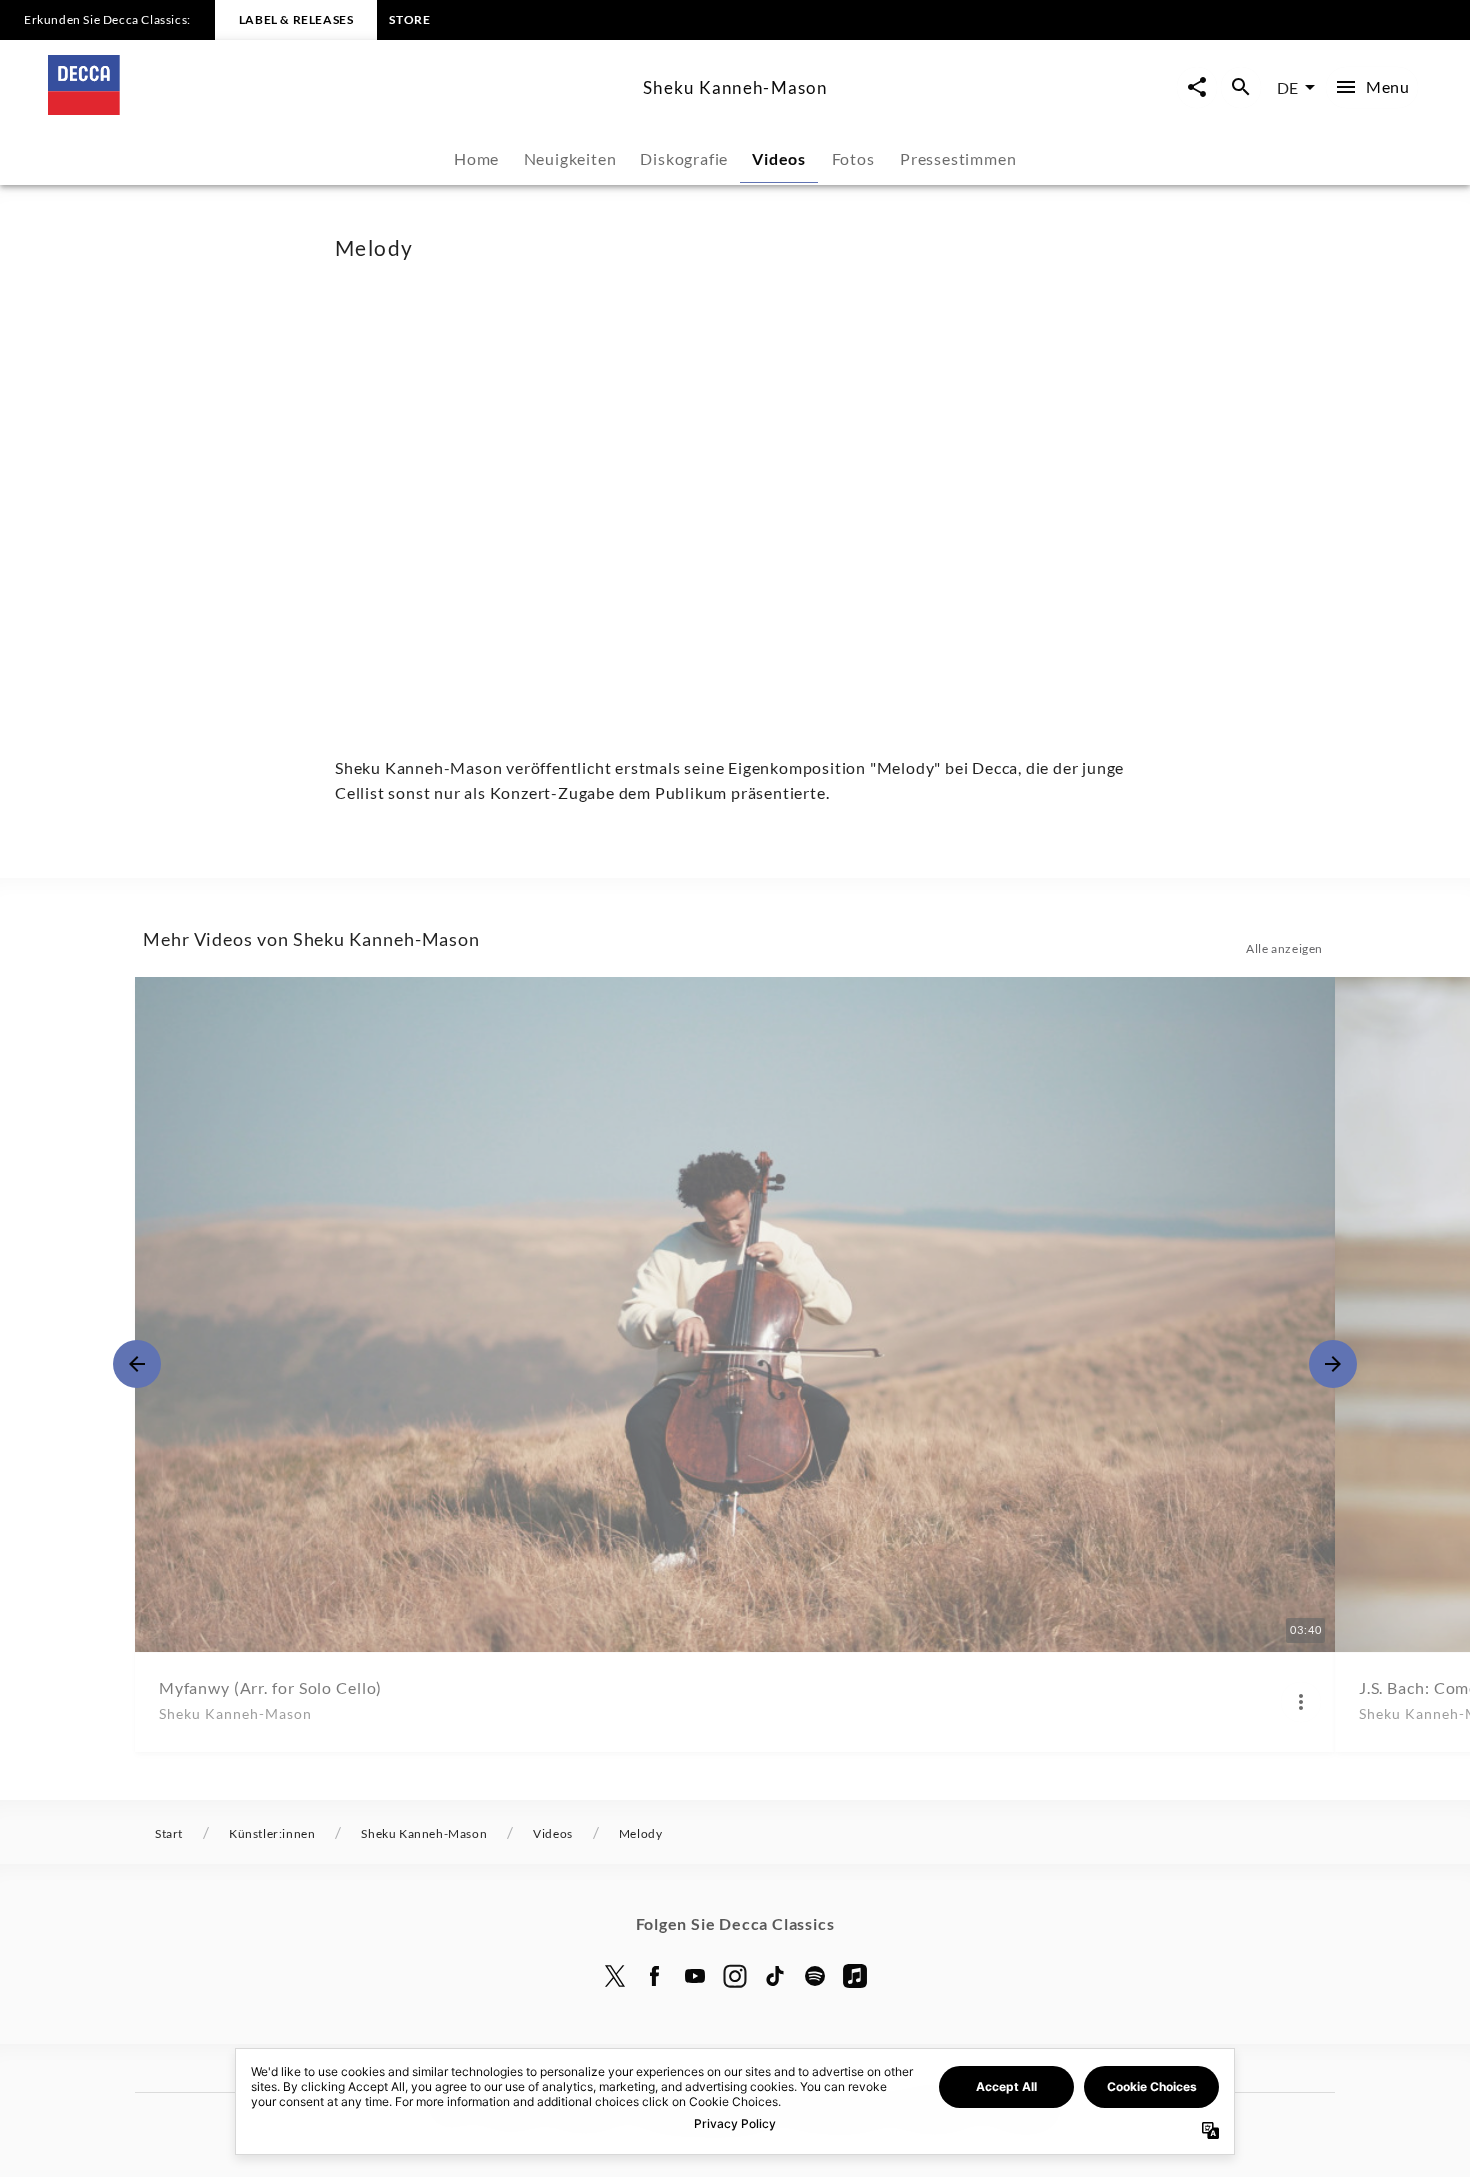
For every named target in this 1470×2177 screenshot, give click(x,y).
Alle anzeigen (1284, 948)
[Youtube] (695, 1976)
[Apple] (855, 1976)
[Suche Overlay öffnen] (1241, 87)
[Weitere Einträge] (1333, 1364)
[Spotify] (815, 1976)
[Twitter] (615, 1976)
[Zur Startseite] (337, 108)
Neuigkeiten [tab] (570, 158)
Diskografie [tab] (684, 158)
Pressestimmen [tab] (958, 158)
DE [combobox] (1287, 87)
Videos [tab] (779, 158)
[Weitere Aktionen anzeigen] (1301, 1702)
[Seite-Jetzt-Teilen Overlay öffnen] (1197, 87)
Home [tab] (476, 158)
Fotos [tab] (853, 158)
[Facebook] (655, 1976)
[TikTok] (775, 1976)
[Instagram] (735, 1976)
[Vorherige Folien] (137, 1364)
